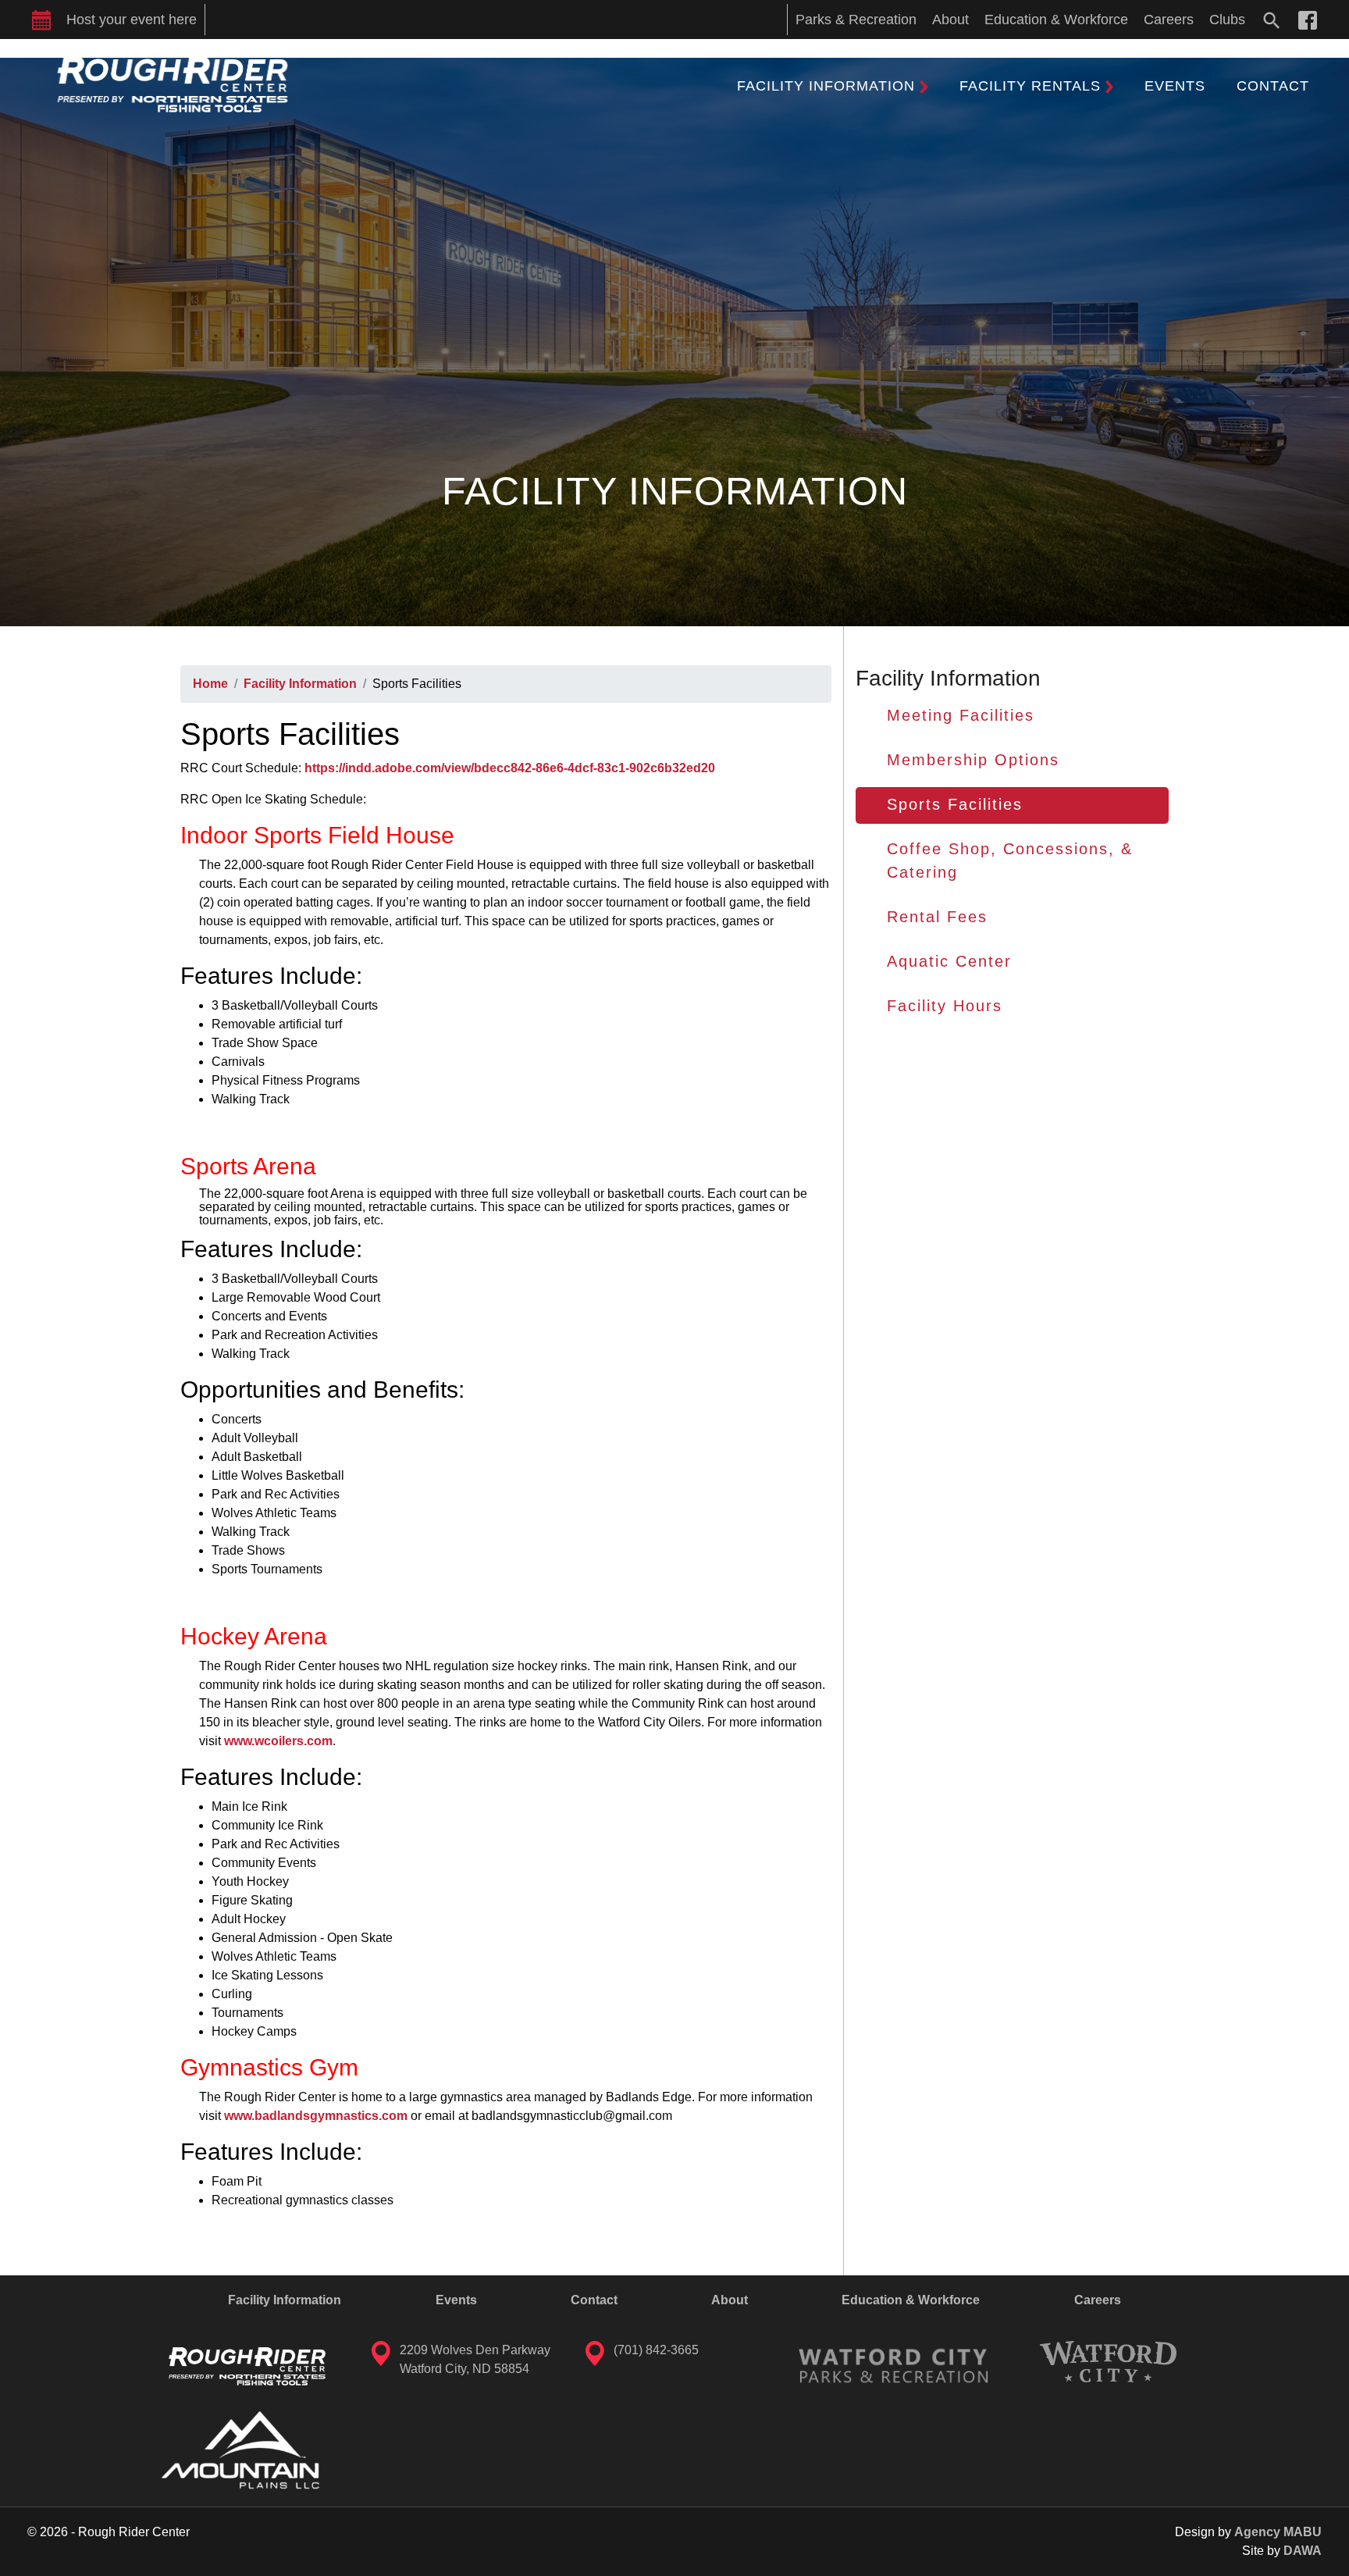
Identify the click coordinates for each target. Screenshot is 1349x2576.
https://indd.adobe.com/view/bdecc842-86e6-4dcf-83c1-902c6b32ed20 (510, 768)
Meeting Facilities (961, 715)
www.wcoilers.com (278, 1741)
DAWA (1303, 2551)
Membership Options (973, 760)
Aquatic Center (949, 961)
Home (210, 684)
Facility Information (300, 684)
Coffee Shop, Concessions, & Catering (1010, 860)
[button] (833, 86)
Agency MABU (1278, 2532)
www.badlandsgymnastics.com (316, 2116)
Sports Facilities (955, 804)
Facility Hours (945, 1006)
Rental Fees (937, 917)
